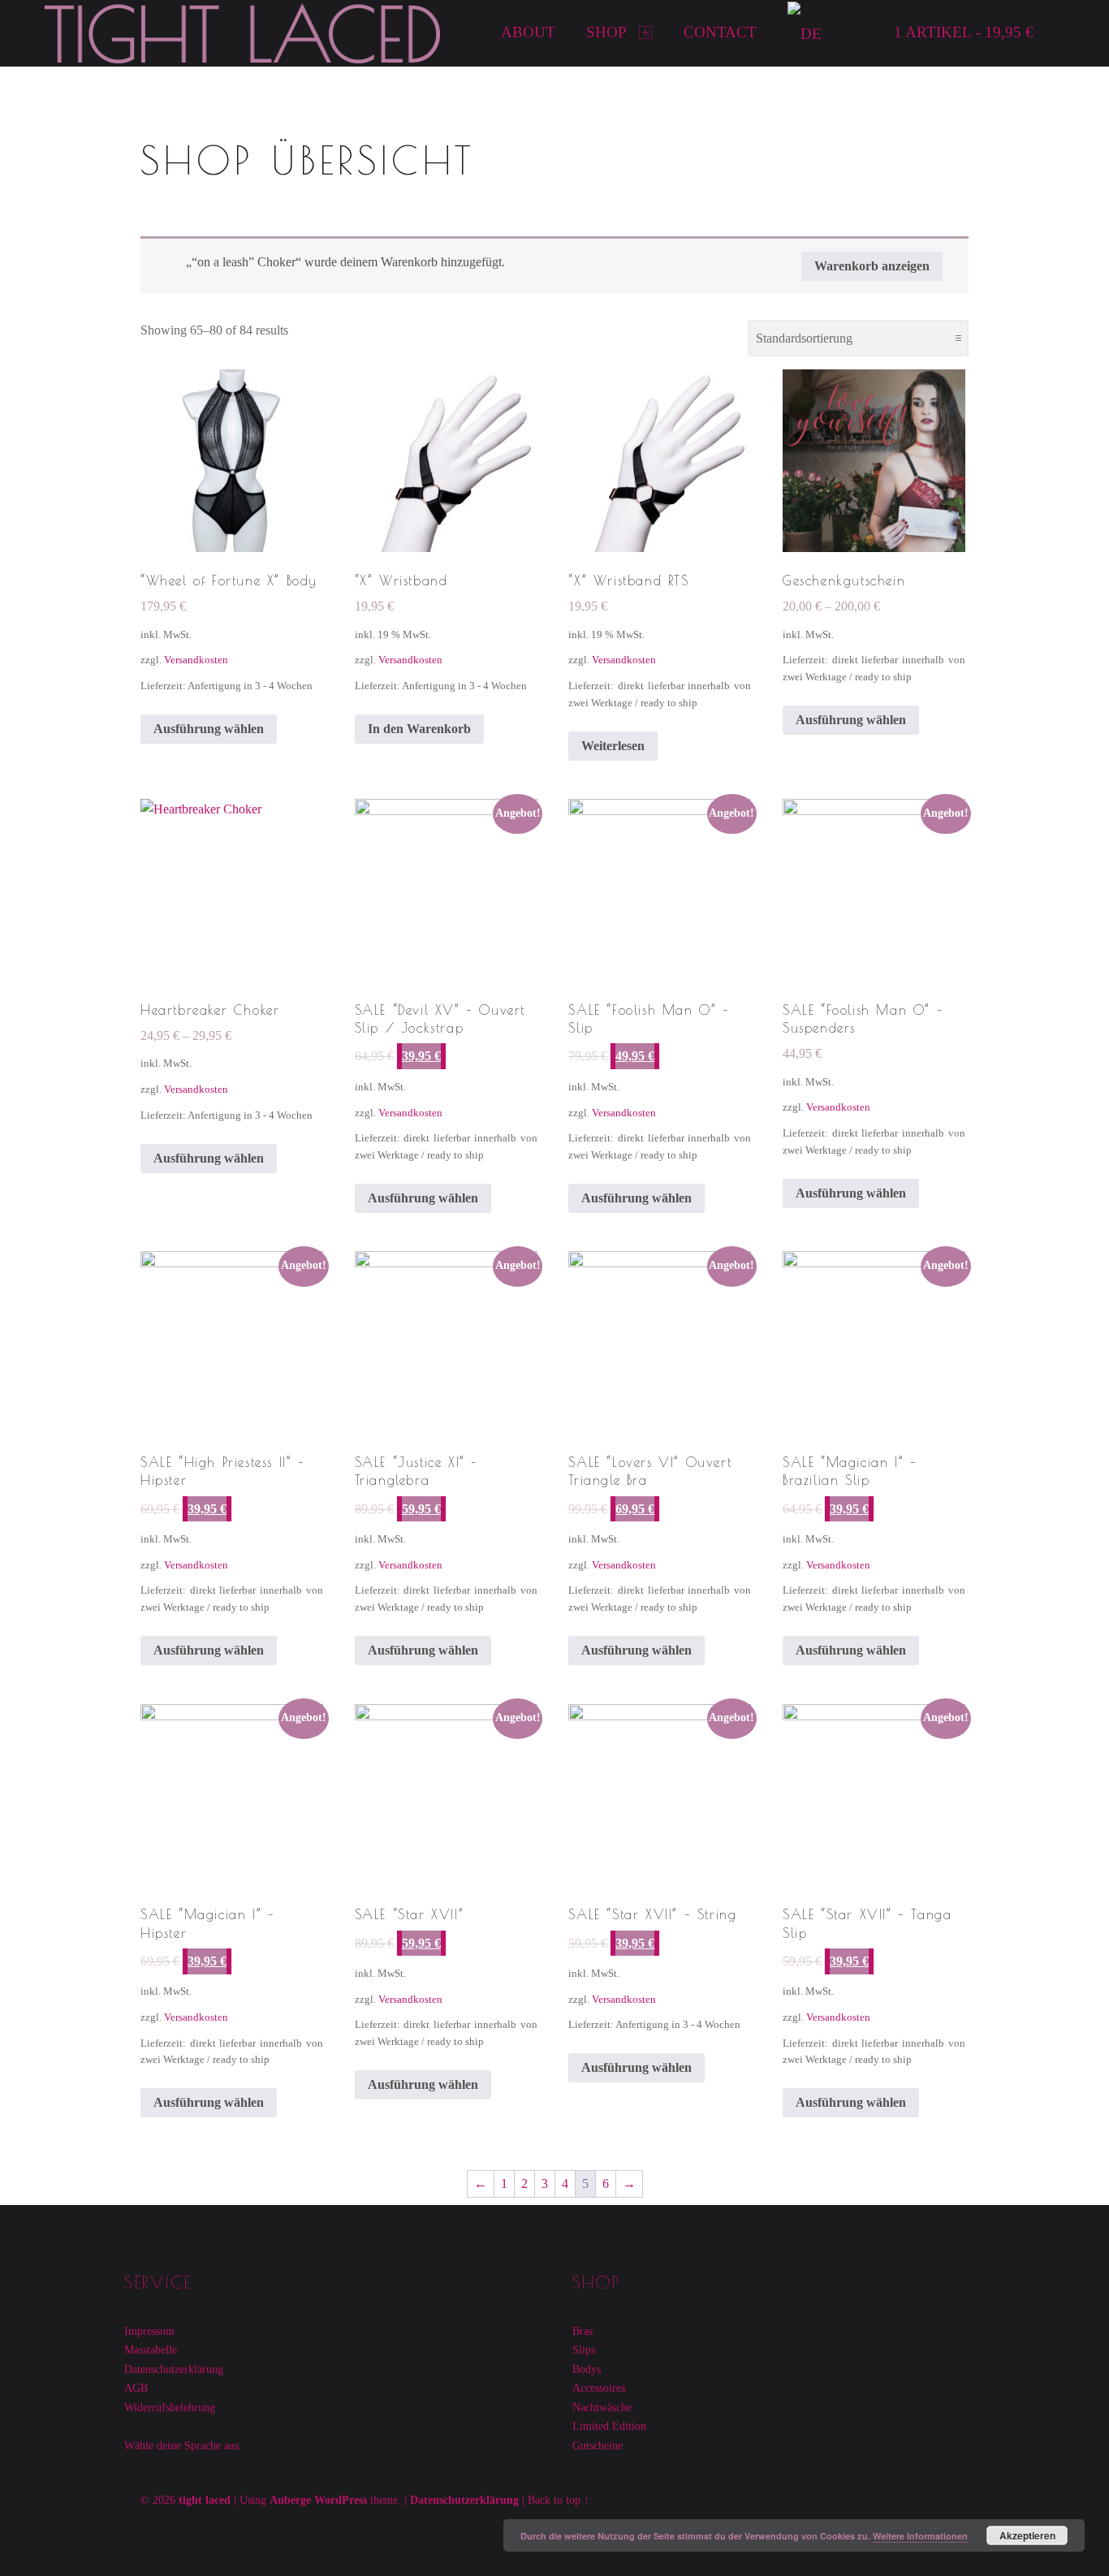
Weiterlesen (613, 746)
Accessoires (599, 2388)
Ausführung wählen (209, 729)
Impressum (149, 2331)
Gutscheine (598, 2445)
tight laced (205, 2500)
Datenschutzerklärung (174, 2369)
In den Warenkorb (419, 729)
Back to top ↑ (559, 2500)
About (528, 32)
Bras (583, 2331)
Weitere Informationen (920, 2536)
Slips (584, 2349)
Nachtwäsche (602, 2407)
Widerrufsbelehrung (170, 2407)
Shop (606, 32)
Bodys (587, 2369)
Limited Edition (609, 2426)
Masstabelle (151, 2349)
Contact (720, 32)
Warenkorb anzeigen (872, 266)
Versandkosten (196, 660)
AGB (136, 2388)
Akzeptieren (1027, 2535)
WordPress (341, 2500)
